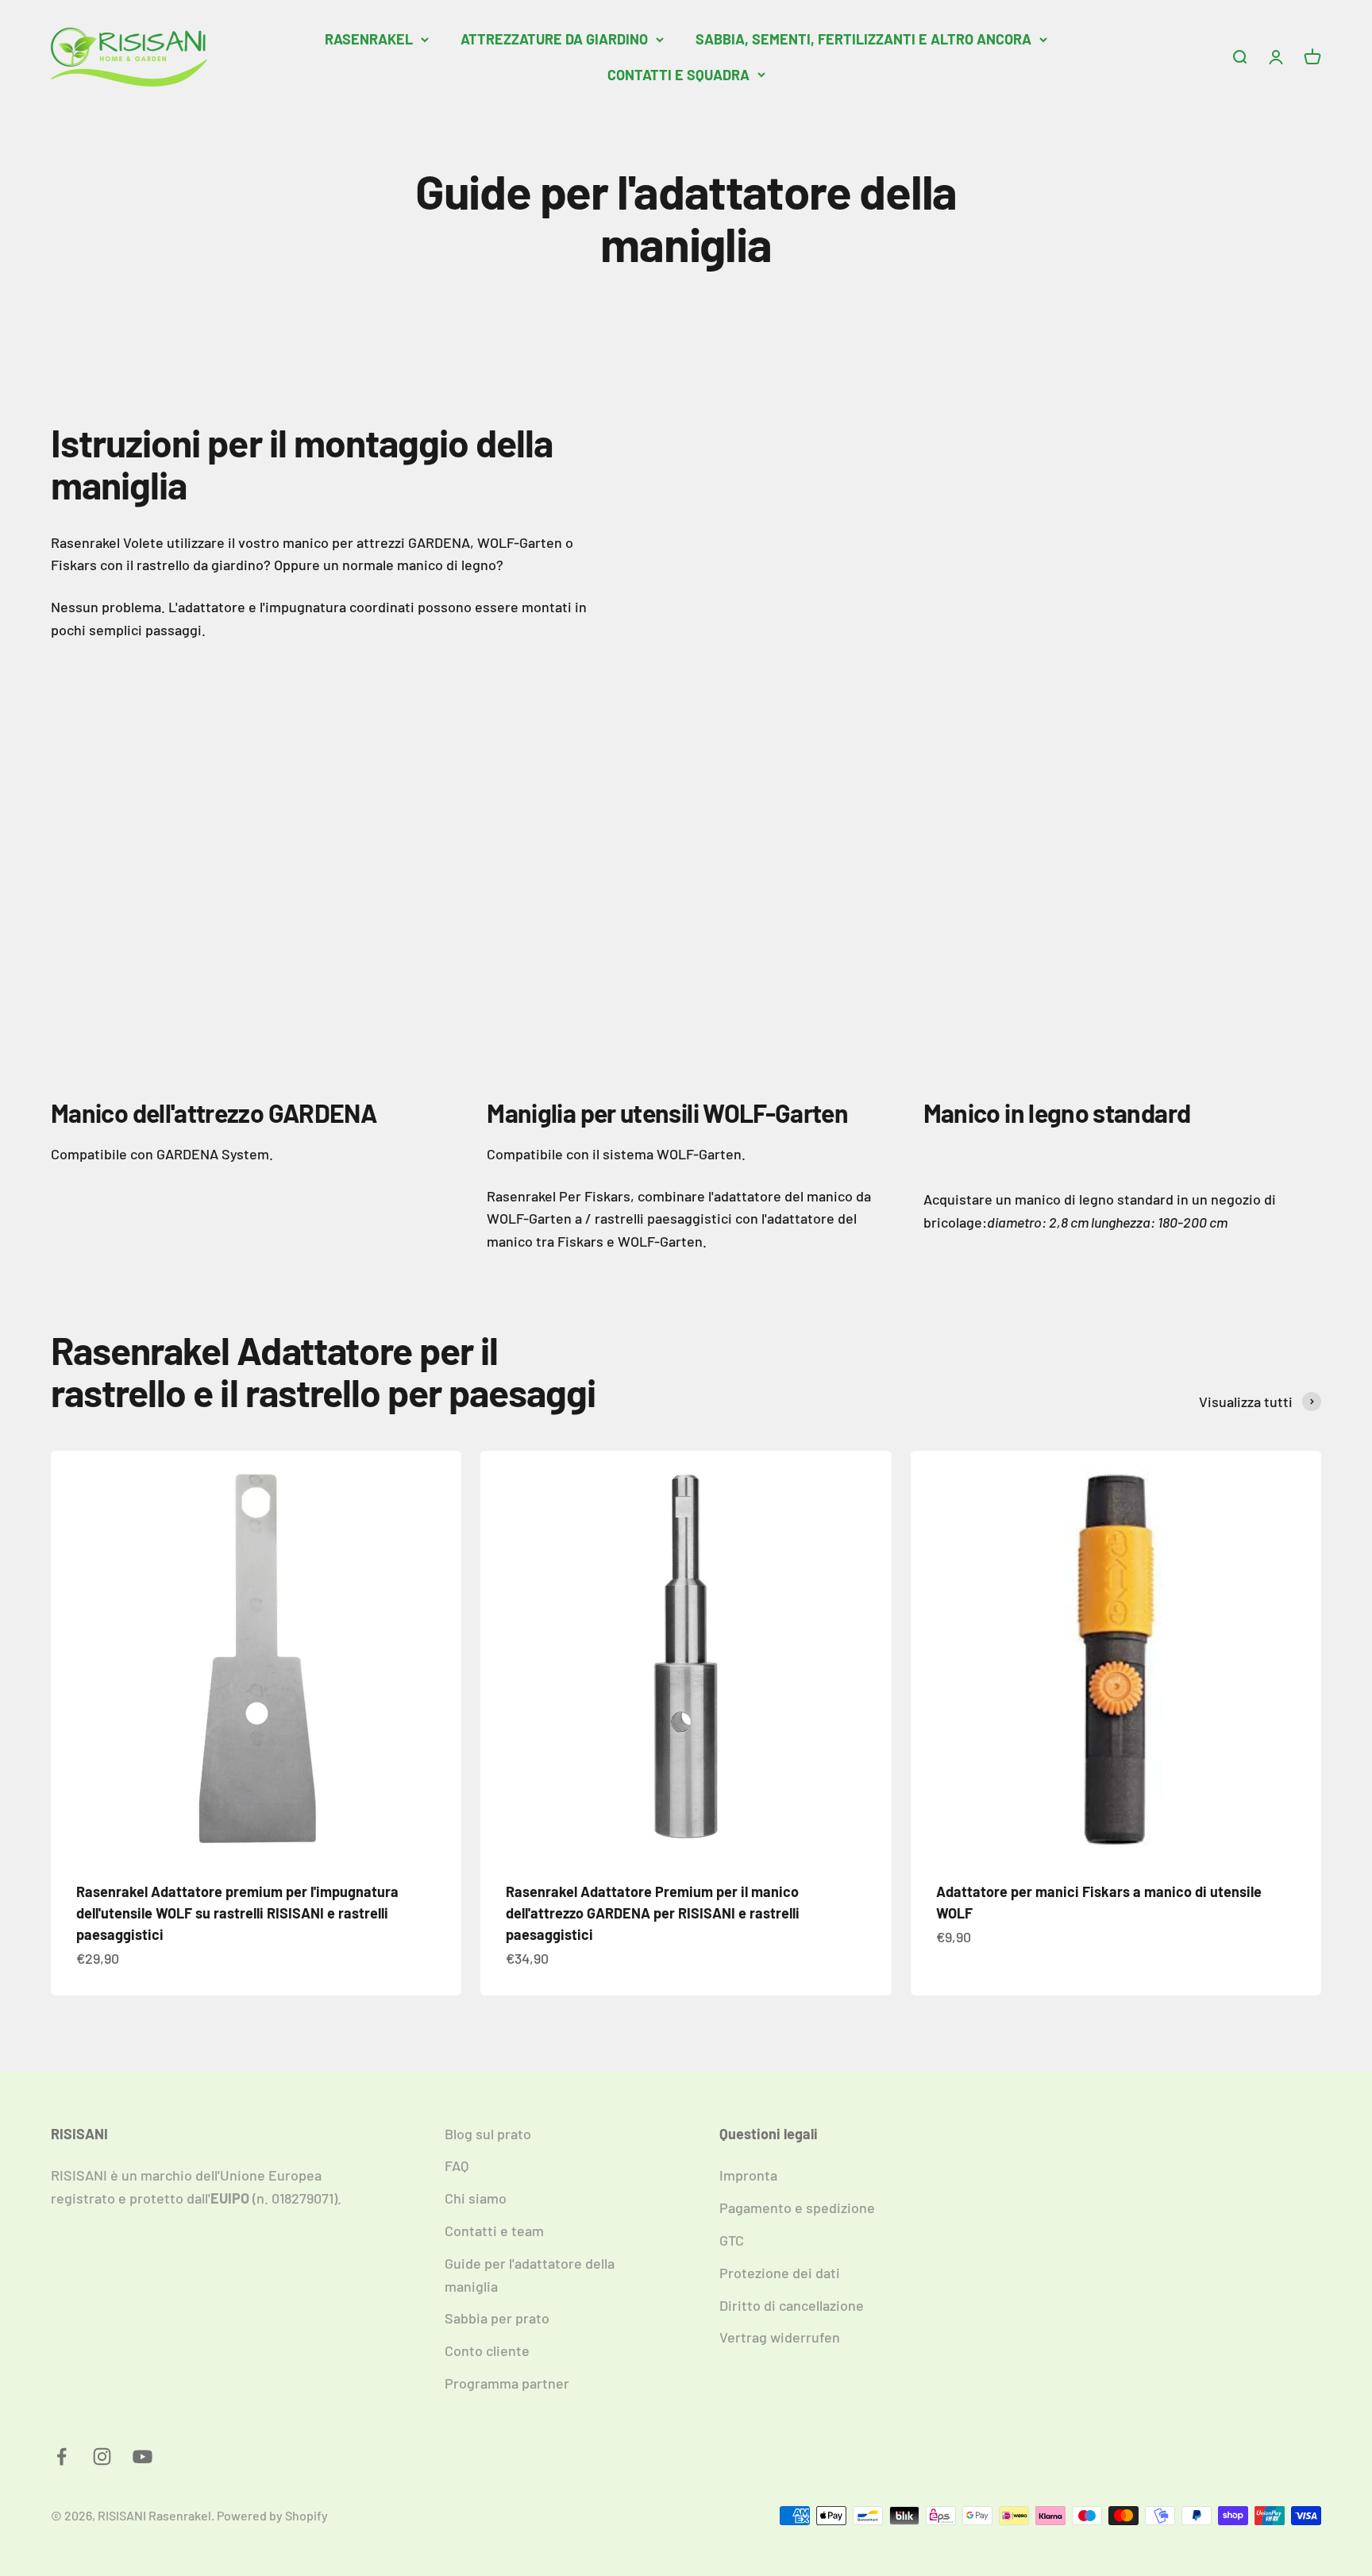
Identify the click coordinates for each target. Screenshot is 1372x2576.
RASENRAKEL (369, 39)
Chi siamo (476, 2198)
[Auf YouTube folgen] (143, 2456)
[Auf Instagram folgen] (102, 2456)
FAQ (457, 2165)
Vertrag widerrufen (780, 2337)
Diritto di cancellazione (792, 2305)
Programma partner (507, 2383)
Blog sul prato (488, 2134)
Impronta (748, 2175)
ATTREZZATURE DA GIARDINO (554, 39)
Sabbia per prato (497, 2318)
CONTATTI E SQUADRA (678, 75)
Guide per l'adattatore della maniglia (530, 2275)
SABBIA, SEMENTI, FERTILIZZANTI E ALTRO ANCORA (863, 39)
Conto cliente (487, 2350)
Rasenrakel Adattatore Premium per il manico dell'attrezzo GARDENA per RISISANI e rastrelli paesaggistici (653, 1913)
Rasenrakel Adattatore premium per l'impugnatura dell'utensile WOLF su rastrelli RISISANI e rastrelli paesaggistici (237, 1913)
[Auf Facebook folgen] (62, 2456)
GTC (732, 2240)
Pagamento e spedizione (797, 2208)
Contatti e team (494, 2231)
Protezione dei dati (780, 2273)
